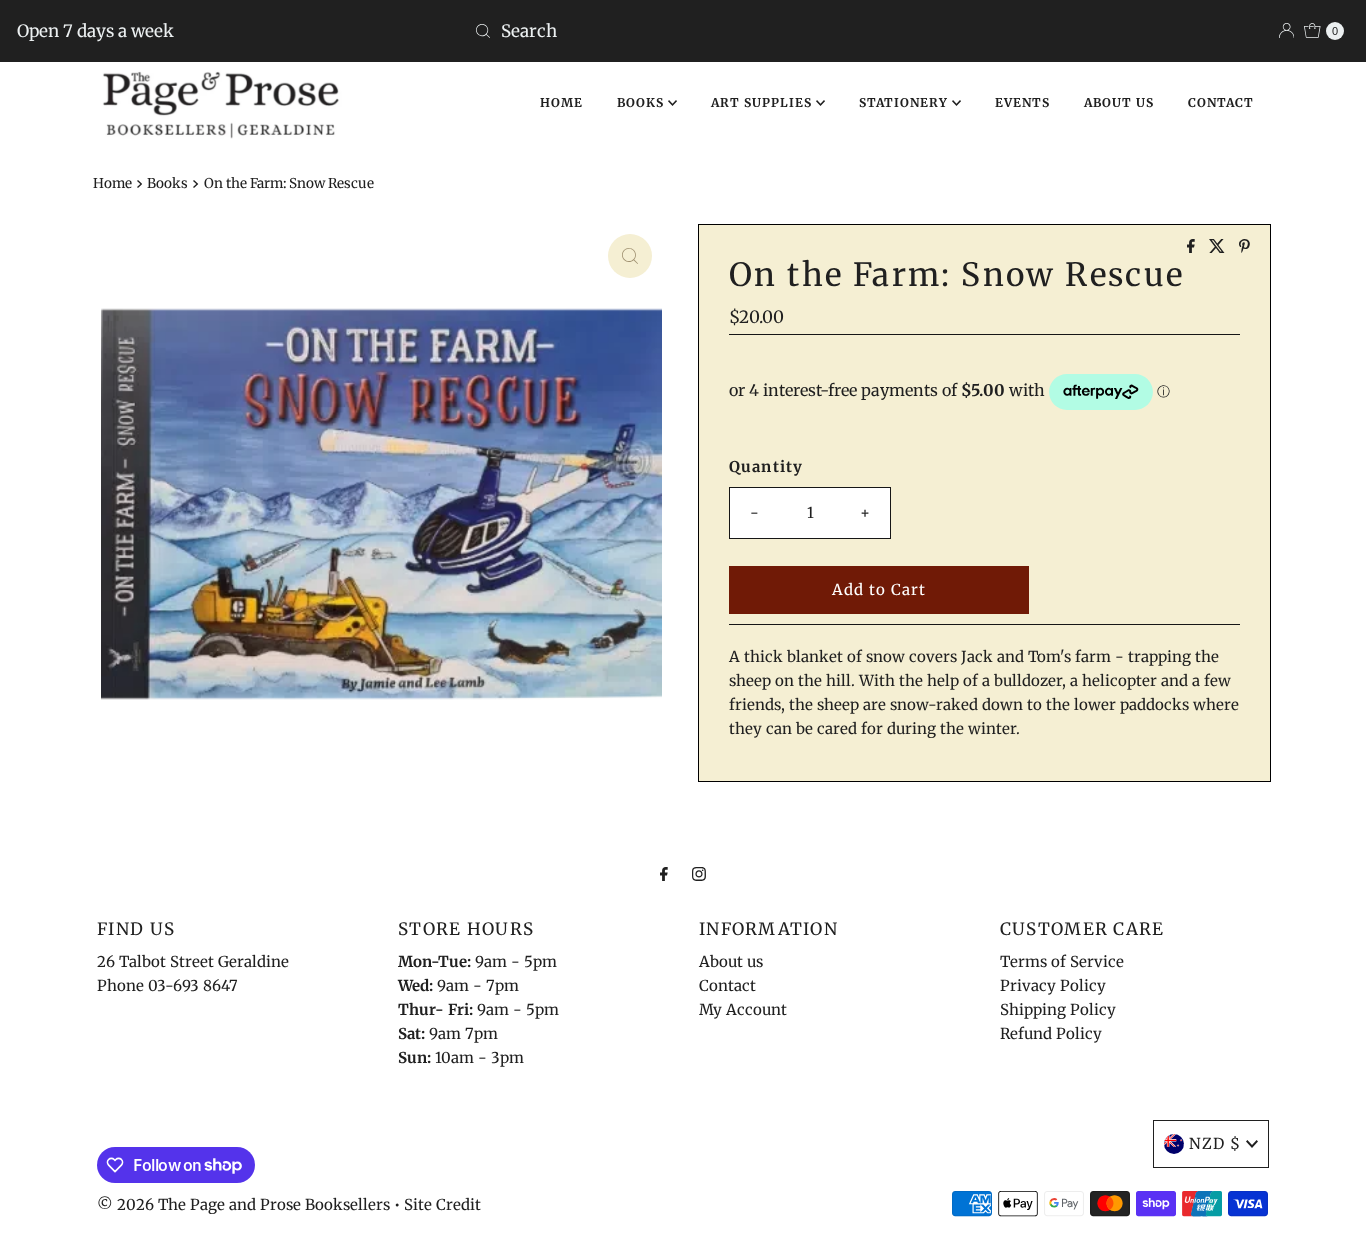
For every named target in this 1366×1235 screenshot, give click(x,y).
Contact (727, 985)
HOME (561, 102)
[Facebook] (664, 873)
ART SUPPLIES (763, 102)
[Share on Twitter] (1219, 247)
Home (112, 183)
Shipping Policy (1058, 1009)
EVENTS (1022, 102)
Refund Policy (1051, 1033)
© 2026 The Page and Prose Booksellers (243, 1204)
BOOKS (642, 102)
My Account (743, 1009)
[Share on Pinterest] (1244, 247)
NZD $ (1215, 1143)
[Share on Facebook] (1193, 247)
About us (731, 961)
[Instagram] (699, 873)
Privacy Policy (1053, 985)
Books (167, 183)
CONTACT (1221, 102)
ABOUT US (1119, 102)
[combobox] (682, 31)
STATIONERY (905, 102)
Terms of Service (1062, 961)
